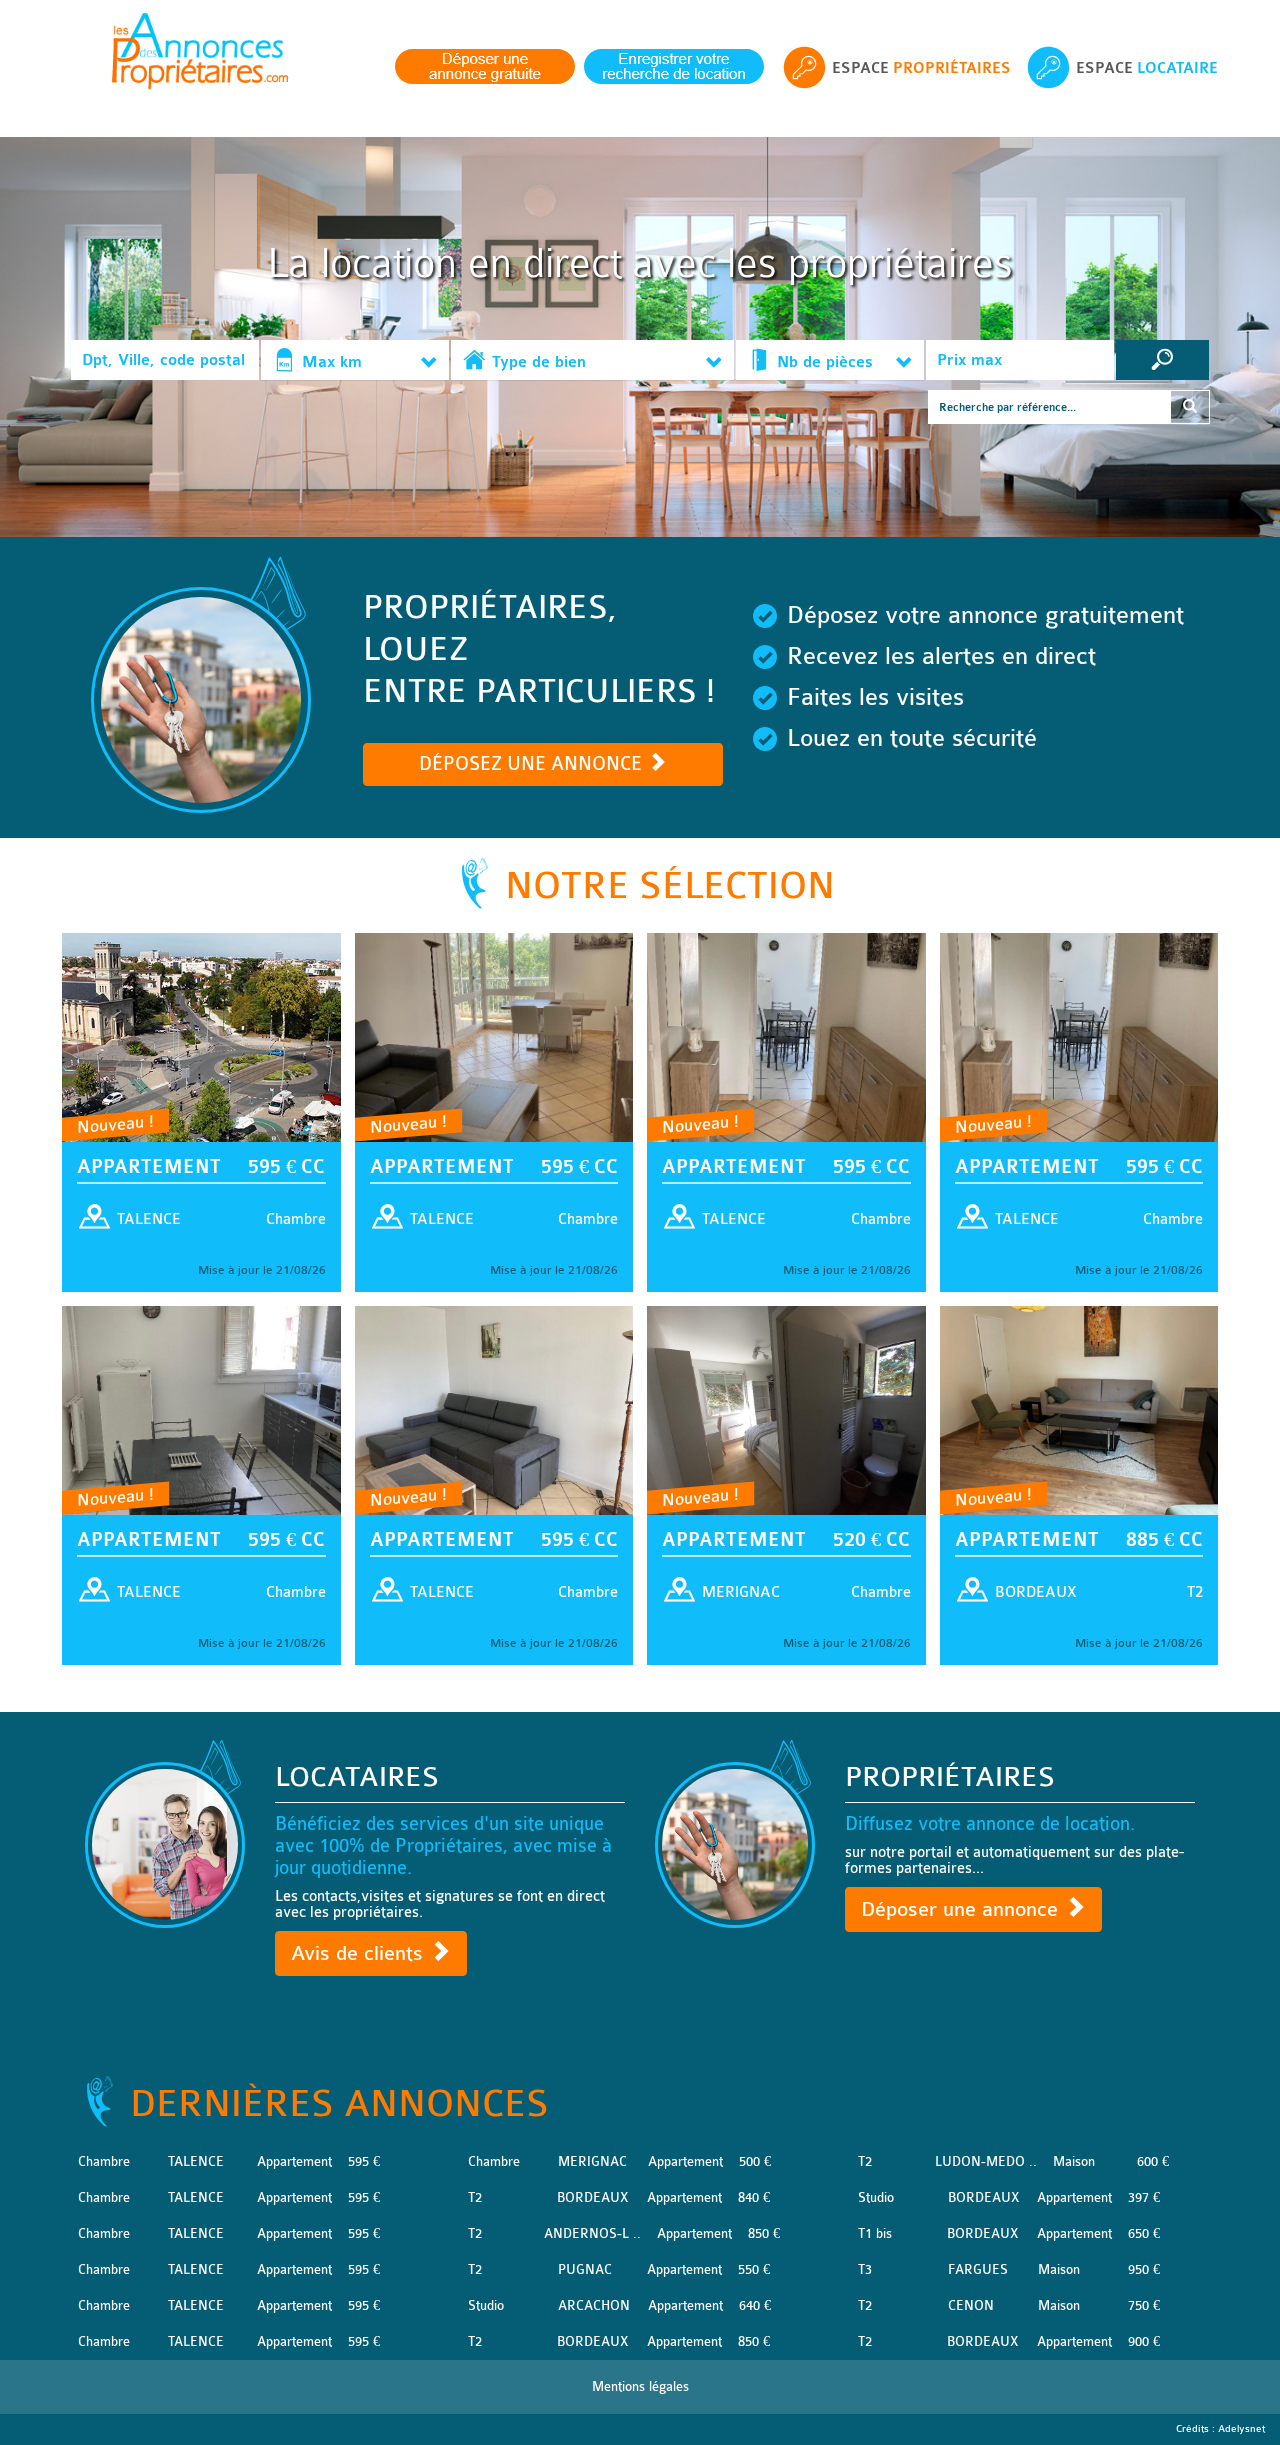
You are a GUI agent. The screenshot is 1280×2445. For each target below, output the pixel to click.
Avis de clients (360, 1953)
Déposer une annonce (962, 1909)
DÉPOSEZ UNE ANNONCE (533, 764)
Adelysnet (1241, 2429)
